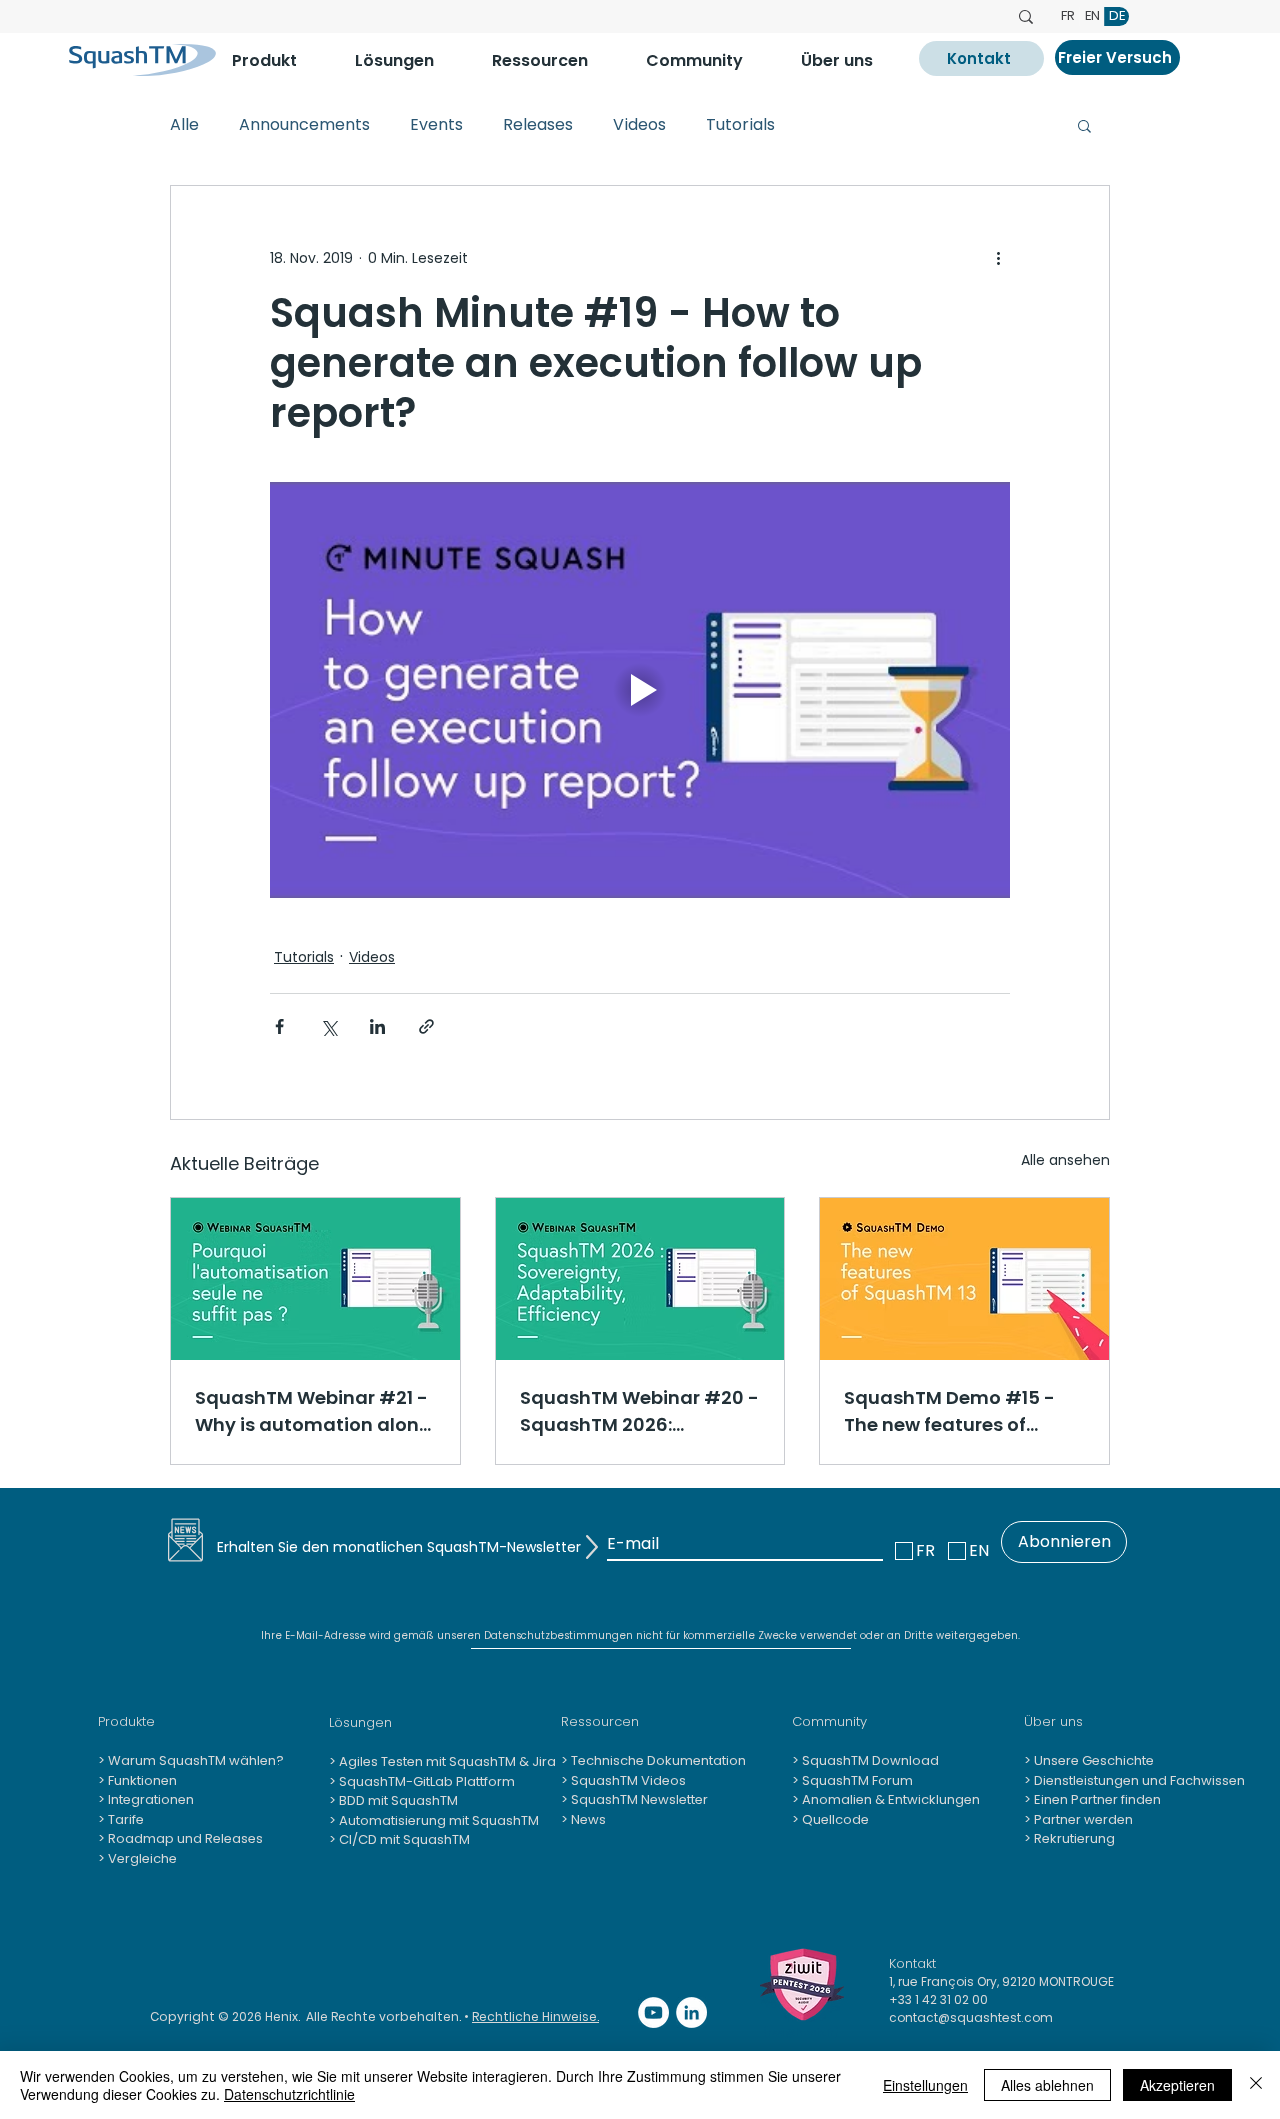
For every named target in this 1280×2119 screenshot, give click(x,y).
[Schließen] (1256, 2085)
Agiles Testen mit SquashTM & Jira (446, 1761)
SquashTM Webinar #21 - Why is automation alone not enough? (312, 1411)
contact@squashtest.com (971, 2017)
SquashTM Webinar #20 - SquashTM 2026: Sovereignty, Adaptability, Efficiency (639, 1411)
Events (436, 125)
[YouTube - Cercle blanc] (653, 2012)
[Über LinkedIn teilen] (377, 1026)
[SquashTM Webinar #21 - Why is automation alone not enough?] (315, 1279)
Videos (639, 125)
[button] (278, 60)
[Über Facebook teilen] (279, 1026)
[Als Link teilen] (426, 1026)
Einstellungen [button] (925, 2085)
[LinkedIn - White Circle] (691, 2012)
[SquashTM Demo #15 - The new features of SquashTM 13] (964, 1279)
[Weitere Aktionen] (998, 258)
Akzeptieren (1177, 2085)
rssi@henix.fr (801, 2032)
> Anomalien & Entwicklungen (886, 1799)
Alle (184, 125)
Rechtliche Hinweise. (535, 2016)
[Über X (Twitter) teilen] (328, 1026)
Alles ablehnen (1047, 2085)
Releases (538, 125)
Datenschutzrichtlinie (289, 2094)
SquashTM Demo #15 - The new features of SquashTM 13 (949, 1411)
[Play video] (640, 690)
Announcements (304, 125)
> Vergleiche (137, 1858)
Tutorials (740, 125)
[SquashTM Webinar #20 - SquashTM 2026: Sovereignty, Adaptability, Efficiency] (640, 1279)
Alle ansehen (1065, 1160)
